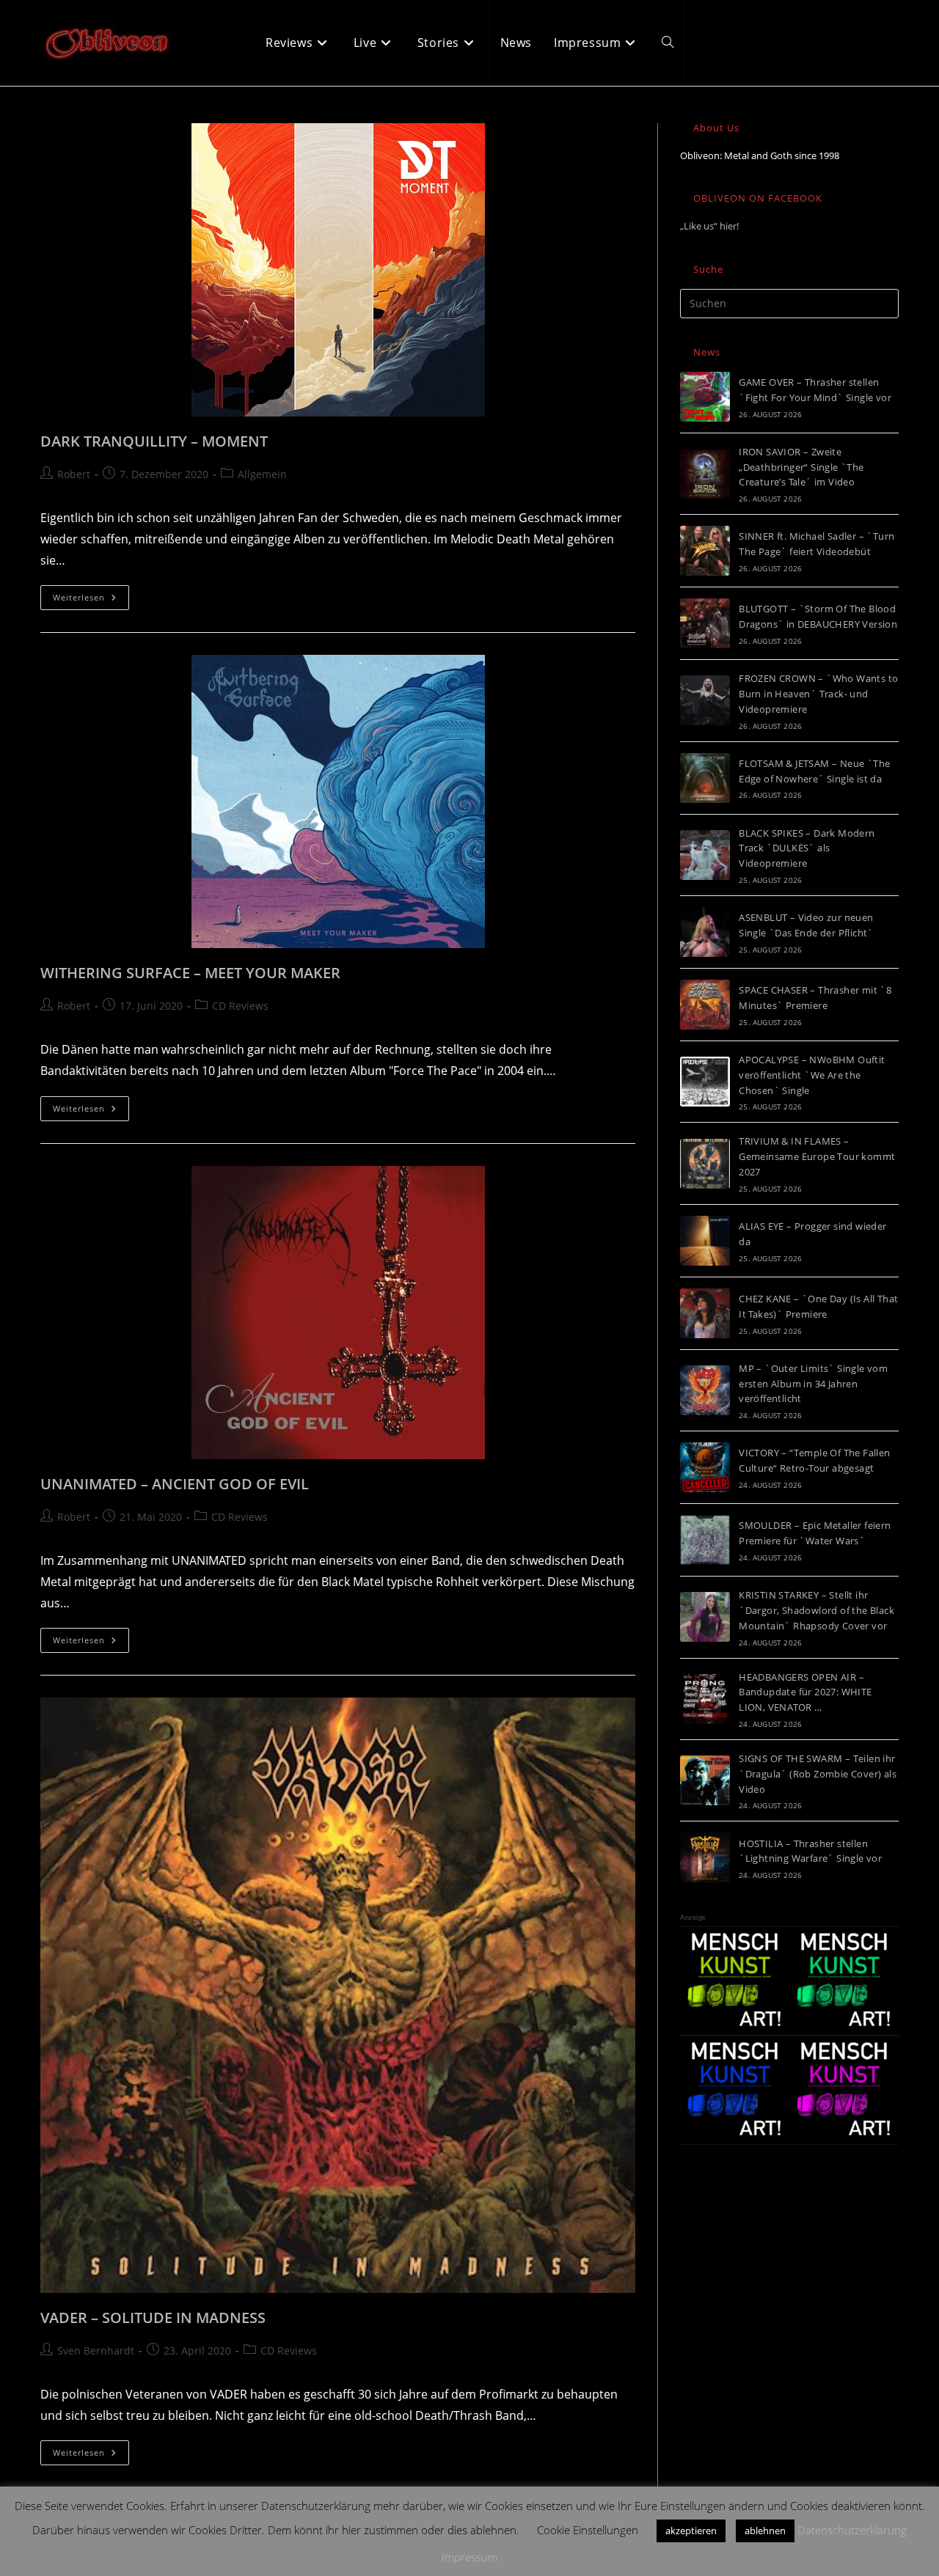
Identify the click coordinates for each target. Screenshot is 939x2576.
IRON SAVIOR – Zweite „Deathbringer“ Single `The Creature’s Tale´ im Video (801, 467)
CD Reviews (240, 1006)
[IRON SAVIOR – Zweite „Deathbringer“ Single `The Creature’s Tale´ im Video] (705, 474)
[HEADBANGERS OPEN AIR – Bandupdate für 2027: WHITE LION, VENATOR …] (705, 1699)
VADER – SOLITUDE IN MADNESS (153, 2318)
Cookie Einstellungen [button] (588, 2530)
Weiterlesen (91, 600)
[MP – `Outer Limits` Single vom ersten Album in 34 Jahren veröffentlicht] (705, 1390)
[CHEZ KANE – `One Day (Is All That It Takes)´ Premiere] (705, 1313)
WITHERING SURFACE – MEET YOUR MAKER (190, 973)
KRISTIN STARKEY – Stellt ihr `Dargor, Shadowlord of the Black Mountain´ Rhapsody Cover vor (816, 1610)
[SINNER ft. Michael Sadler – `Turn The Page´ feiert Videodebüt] (705, 551)
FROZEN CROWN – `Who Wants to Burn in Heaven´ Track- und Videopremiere (818, 694)
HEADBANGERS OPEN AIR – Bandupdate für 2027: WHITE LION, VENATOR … (805, 1692)
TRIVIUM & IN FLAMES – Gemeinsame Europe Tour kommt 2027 (817, 1156)
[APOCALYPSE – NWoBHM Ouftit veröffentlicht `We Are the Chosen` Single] (705, 1082)
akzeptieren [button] (691, 2531)
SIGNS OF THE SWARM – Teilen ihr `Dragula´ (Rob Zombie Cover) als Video (818, 1774)
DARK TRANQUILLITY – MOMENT (154, 441)
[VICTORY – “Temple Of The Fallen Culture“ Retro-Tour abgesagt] (705, 1467)
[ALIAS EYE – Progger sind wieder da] (705, 1241)
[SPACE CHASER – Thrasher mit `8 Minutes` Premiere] (705, 1005)
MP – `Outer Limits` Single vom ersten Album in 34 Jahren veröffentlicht (813, 1384)
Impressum (469, 2557)
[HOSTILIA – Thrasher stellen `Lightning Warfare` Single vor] (705, 1857)
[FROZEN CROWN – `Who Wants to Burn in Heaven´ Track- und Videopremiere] (705, 700)
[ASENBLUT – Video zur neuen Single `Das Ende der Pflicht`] (705, 932)
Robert (74, 474)
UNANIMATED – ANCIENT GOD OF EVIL (175, 1484)
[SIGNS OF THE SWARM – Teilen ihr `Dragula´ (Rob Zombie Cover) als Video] (705, 1780)
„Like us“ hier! (709, 226)
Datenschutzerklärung (852, 2530)
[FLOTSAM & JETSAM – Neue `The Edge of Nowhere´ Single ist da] (705, 778)
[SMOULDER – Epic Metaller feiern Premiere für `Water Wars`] (705, 1540)
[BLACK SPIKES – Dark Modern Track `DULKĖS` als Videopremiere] (705, 855)
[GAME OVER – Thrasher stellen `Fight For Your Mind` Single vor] (705, 397)
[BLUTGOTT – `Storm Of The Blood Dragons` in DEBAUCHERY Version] (705, 623)
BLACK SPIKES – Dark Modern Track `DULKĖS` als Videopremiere (807, 848)
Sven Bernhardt (96, 2351)
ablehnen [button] (765, 2531)
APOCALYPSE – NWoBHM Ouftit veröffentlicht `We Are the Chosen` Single (812, 1075)
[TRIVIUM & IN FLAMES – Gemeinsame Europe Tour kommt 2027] (705, 1164)
